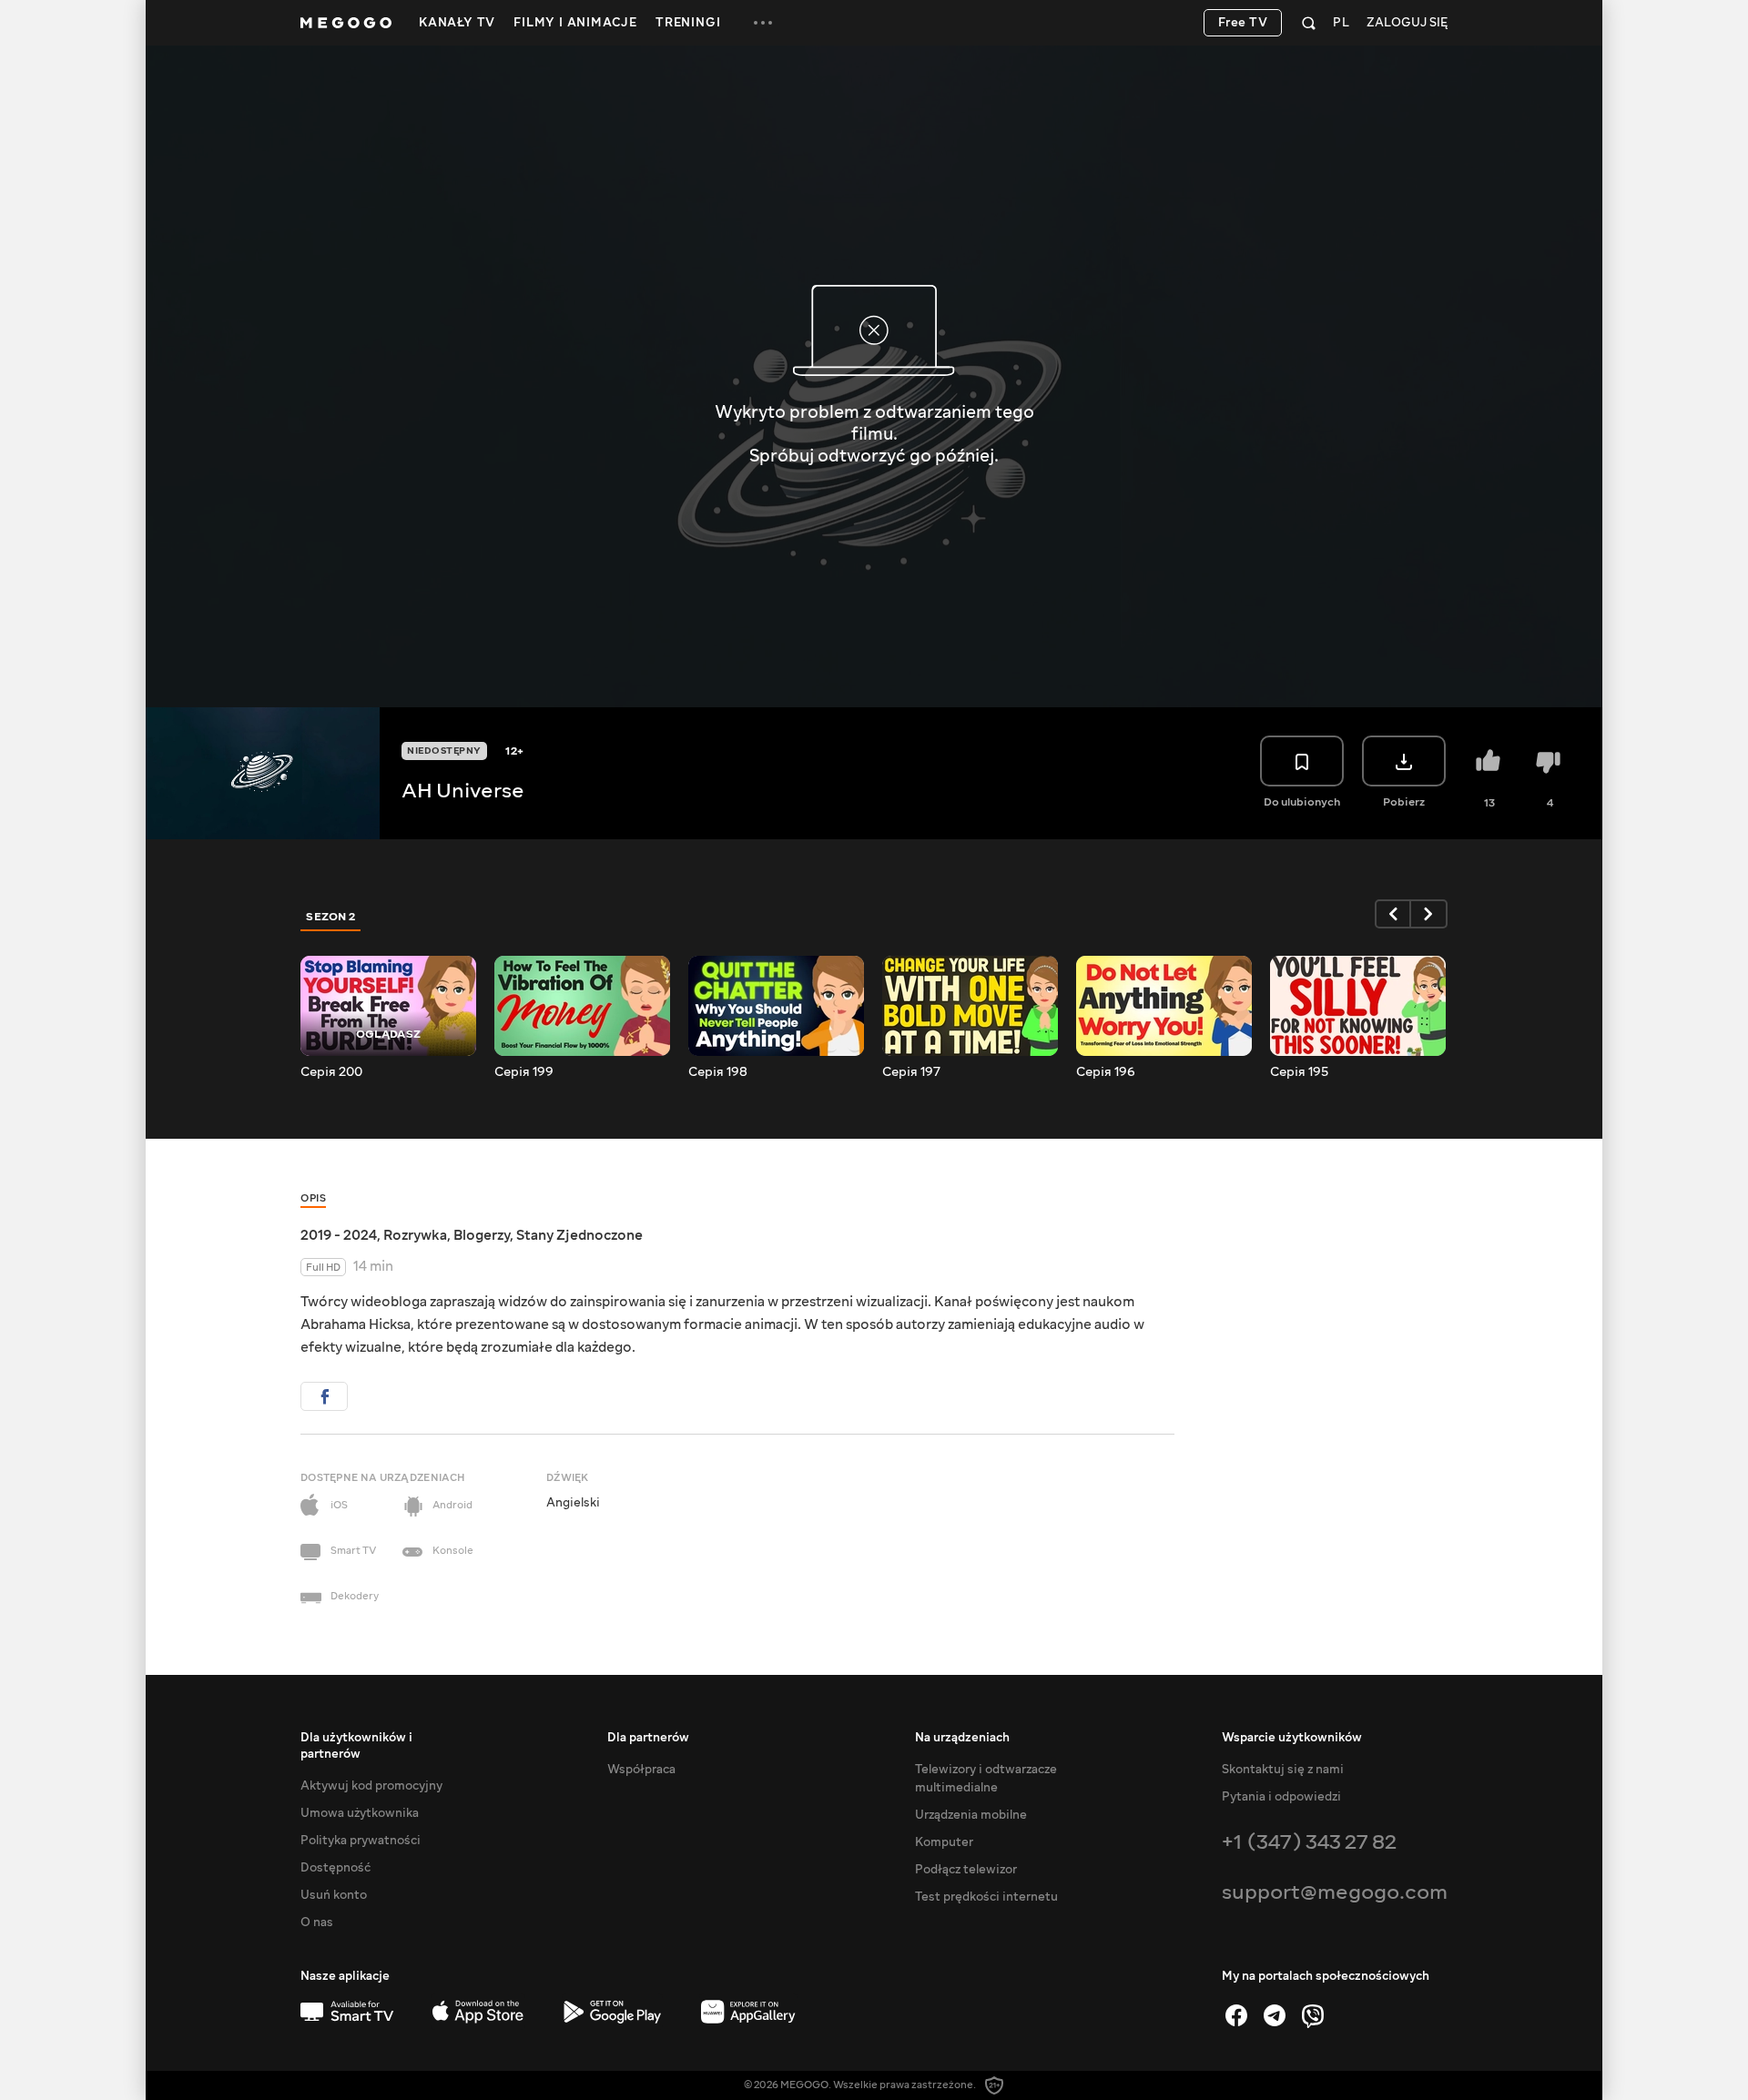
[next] (1429, 914)
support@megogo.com (1335, 1892)
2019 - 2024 (339, 1235)
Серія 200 (331, 1072)
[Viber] (1313, 2015)
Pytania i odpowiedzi (1281, 1797)
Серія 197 (911, 1072)
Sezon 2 (331, 917)
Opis (313, 1198)
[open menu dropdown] (763, 23)
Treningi (688, 23)
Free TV (1243, 23)
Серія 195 (1299, 1072)
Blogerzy (482, 1235)
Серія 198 (718, 1072)
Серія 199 (524, 1072)
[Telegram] (1275, 2015)
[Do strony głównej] (346, 23)
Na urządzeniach (962, 1738)
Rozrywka (415, 1235)
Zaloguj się (1407, 23)
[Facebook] (1236, 2015)
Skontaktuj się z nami (1283, 1770)
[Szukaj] (1309, 23)
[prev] (1393, 914)
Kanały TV (457, 23)
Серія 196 (1106, 1072)
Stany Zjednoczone (579, 1235)
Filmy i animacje (575, 23)
